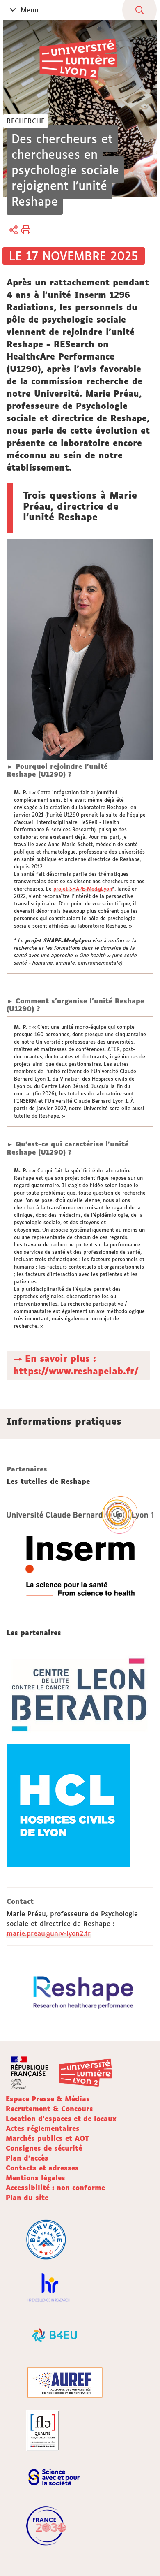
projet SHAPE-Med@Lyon (83, 889)
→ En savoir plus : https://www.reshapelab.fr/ (76, 1365)
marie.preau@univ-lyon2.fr (49, 1933)
